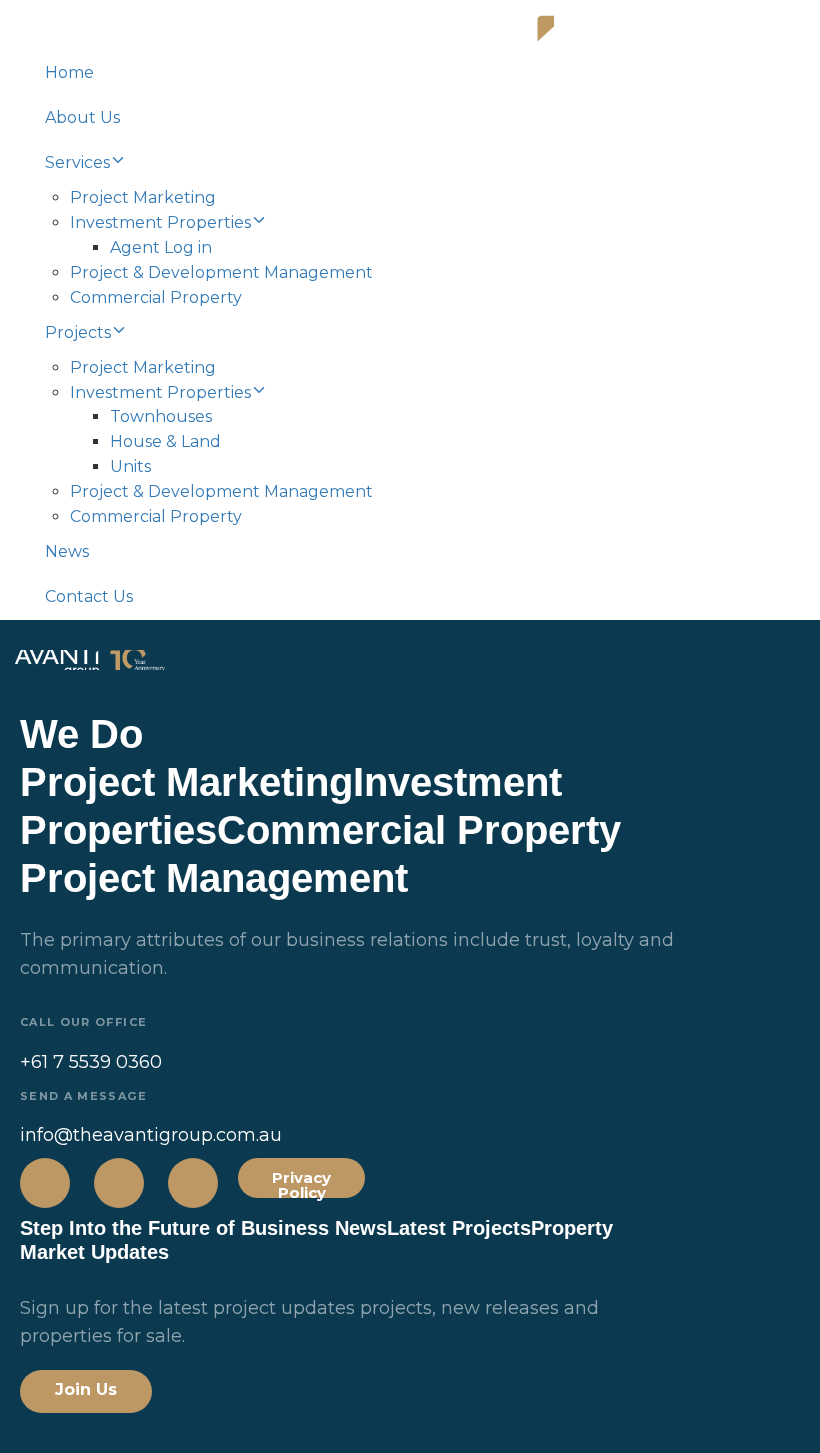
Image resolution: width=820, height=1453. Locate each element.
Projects (78, 332)
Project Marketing (143, 197)
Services (77, 162)
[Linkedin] (193, 1183)
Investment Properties (160, 222)
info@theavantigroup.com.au (151, 1135)
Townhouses (161, 416)
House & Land (165, 441)
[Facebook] (45, 1183)
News (67, 551)
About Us (82, 117)
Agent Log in (161, 247)
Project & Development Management (221, 272)
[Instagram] (119, 1183)
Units (130, 466)
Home (69, 72)
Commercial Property (156, 297)
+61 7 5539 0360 (91, 1062)
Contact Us (89, 596)
